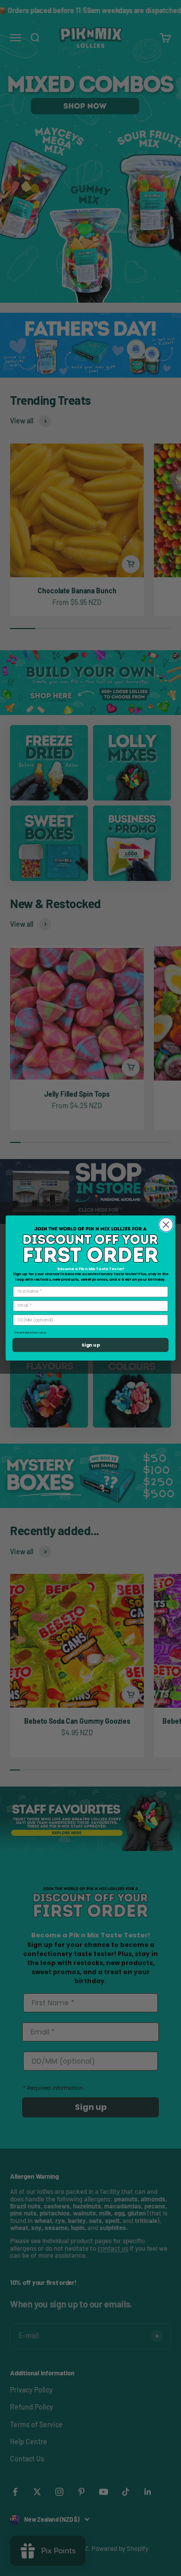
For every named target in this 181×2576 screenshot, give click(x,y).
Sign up (90, 1345)
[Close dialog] (166, 1225)
